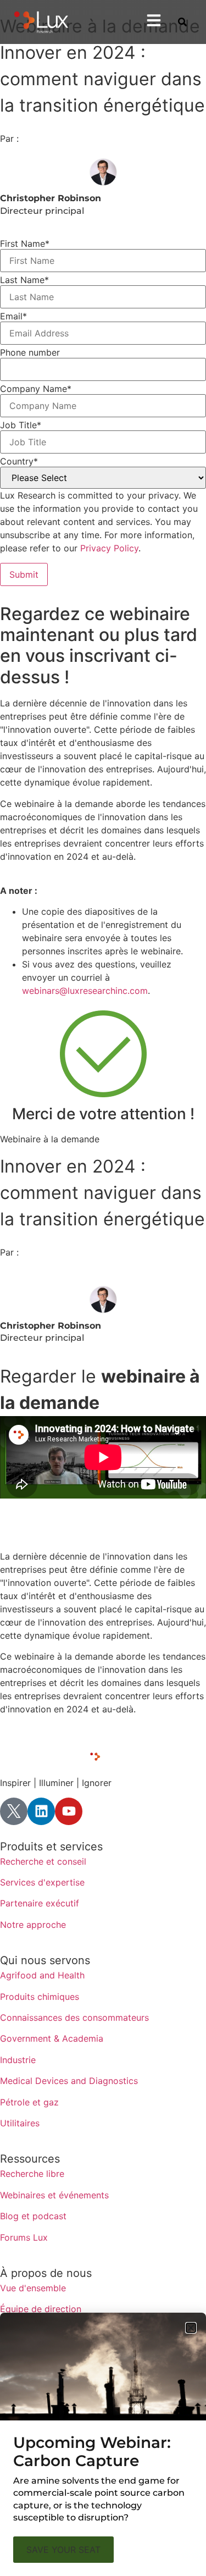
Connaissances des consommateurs (74, 2017)
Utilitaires (20, 2123)
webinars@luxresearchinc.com (85, 991)
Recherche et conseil (43, 1861)
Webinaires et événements (54, 2195)
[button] (191, 2328)
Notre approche (33, 1925)
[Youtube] (69, 1811)
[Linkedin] (41, 1811)
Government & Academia (52, 2038)
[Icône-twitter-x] (14, 1811)
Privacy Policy (109, 548)
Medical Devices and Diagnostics (69, 2081)
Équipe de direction (41, 2309)
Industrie (18, 2060)
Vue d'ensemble (33, 2288)
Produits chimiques (40, 1997)
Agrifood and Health (42, 1975)
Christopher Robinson (51, 198)
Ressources (30, 2159)
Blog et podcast (33, 2216)
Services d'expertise (42, 1882)
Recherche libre (32, 2174)
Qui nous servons (45, 1960)
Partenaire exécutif (40, 1903)
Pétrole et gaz (29, 2102)
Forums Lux (24, 2237)
